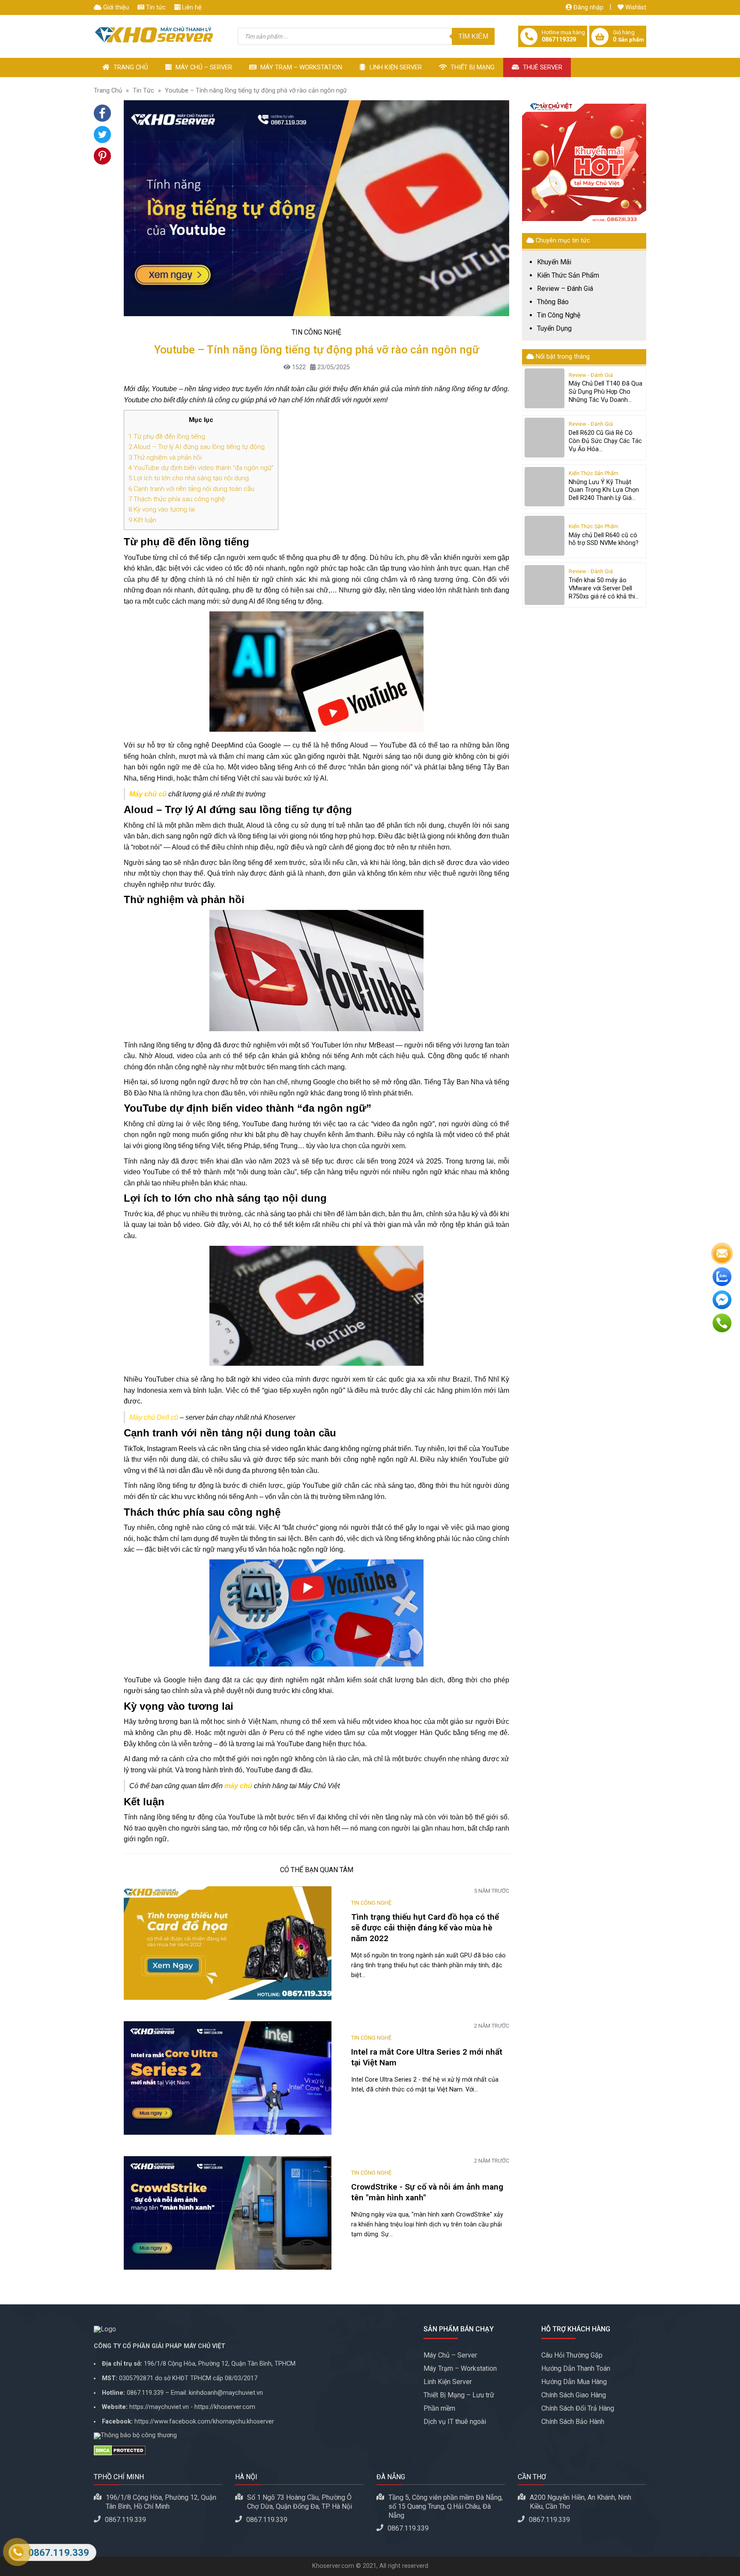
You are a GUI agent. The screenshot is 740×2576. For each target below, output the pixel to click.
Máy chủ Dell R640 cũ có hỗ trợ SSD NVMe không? (604, 539)
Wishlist (635, 7)
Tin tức (155, 7)
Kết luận (142, 520)
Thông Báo (553, 302)
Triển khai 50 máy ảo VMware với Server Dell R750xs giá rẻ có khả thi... (604, 588)
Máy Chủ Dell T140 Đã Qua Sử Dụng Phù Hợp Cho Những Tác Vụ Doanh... (606, 392)
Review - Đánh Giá (591, 375)
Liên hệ (191, 7)
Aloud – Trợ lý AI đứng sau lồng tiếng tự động (197, 447)
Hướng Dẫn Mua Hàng (574, 2382)
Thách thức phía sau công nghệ (177, 499)
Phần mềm (439, 2408)
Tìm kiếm (473, 36)
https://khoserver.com (225, 2407)
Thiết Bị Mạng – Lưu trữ (459, 2395)
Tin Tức (143, 91)
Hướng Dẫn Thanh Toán (576, 2368)
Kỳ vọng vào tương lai (162, 509)
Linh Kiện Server (395, 67)
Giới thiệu (115, 7)
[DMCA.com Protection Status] (252, 2450)
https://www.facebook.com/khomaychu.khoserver (204, 2422)
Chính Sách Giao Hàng (574, 2395)
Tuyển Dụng (554, 329)
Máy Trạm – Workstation (300, 67)
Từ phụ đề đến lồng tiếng (167, 437)
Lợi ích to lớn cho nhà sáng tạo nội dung (189, 478)
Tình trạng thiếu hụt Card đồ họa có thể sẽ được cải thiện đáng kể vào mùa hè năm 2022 (425, 1928)
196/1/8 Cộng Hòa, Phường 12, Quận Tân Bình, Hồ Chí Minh (161, 2502)
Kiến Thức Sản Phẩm (568, 275)
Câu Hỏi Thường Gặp (572, 2355)
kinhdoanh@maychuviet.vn (226, 2393)
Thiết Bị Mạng (472, 67)
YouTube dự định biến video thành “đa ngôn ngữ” (201, 468)
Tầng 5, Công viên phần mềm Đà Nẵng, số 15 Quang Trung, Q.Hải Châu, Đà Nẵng (446, 2506)
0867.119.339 (145, 2393)
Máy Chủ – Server (203, 67)
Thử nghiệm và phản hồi (165, 458)
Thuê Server (542, 67)
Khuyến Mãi (554, 262)
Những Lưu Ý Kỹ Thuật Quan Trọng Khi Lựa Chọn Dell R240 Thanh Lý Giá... (604, 490)
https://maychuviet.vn (159, 2407)
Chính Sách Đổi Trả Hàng (578, 2408)
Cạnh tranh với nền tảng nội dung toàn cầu (191, 489)
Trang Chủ (130, 67)
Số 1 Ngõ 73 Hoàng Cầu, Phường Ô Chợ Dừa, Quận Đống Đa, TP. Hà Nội (300, 2502)
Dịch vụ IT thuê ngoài (455, 2422)
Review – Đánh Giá (565, 289)
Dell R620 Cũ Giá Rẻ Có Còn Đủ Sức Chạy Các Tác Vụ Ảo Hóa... (605, 441)
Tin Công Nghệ (316, 332)
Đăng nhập (588, 7)
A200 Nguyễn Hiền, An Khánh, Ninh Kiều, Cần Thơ (580, 2502)
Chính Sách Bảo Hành (573, 2422)
